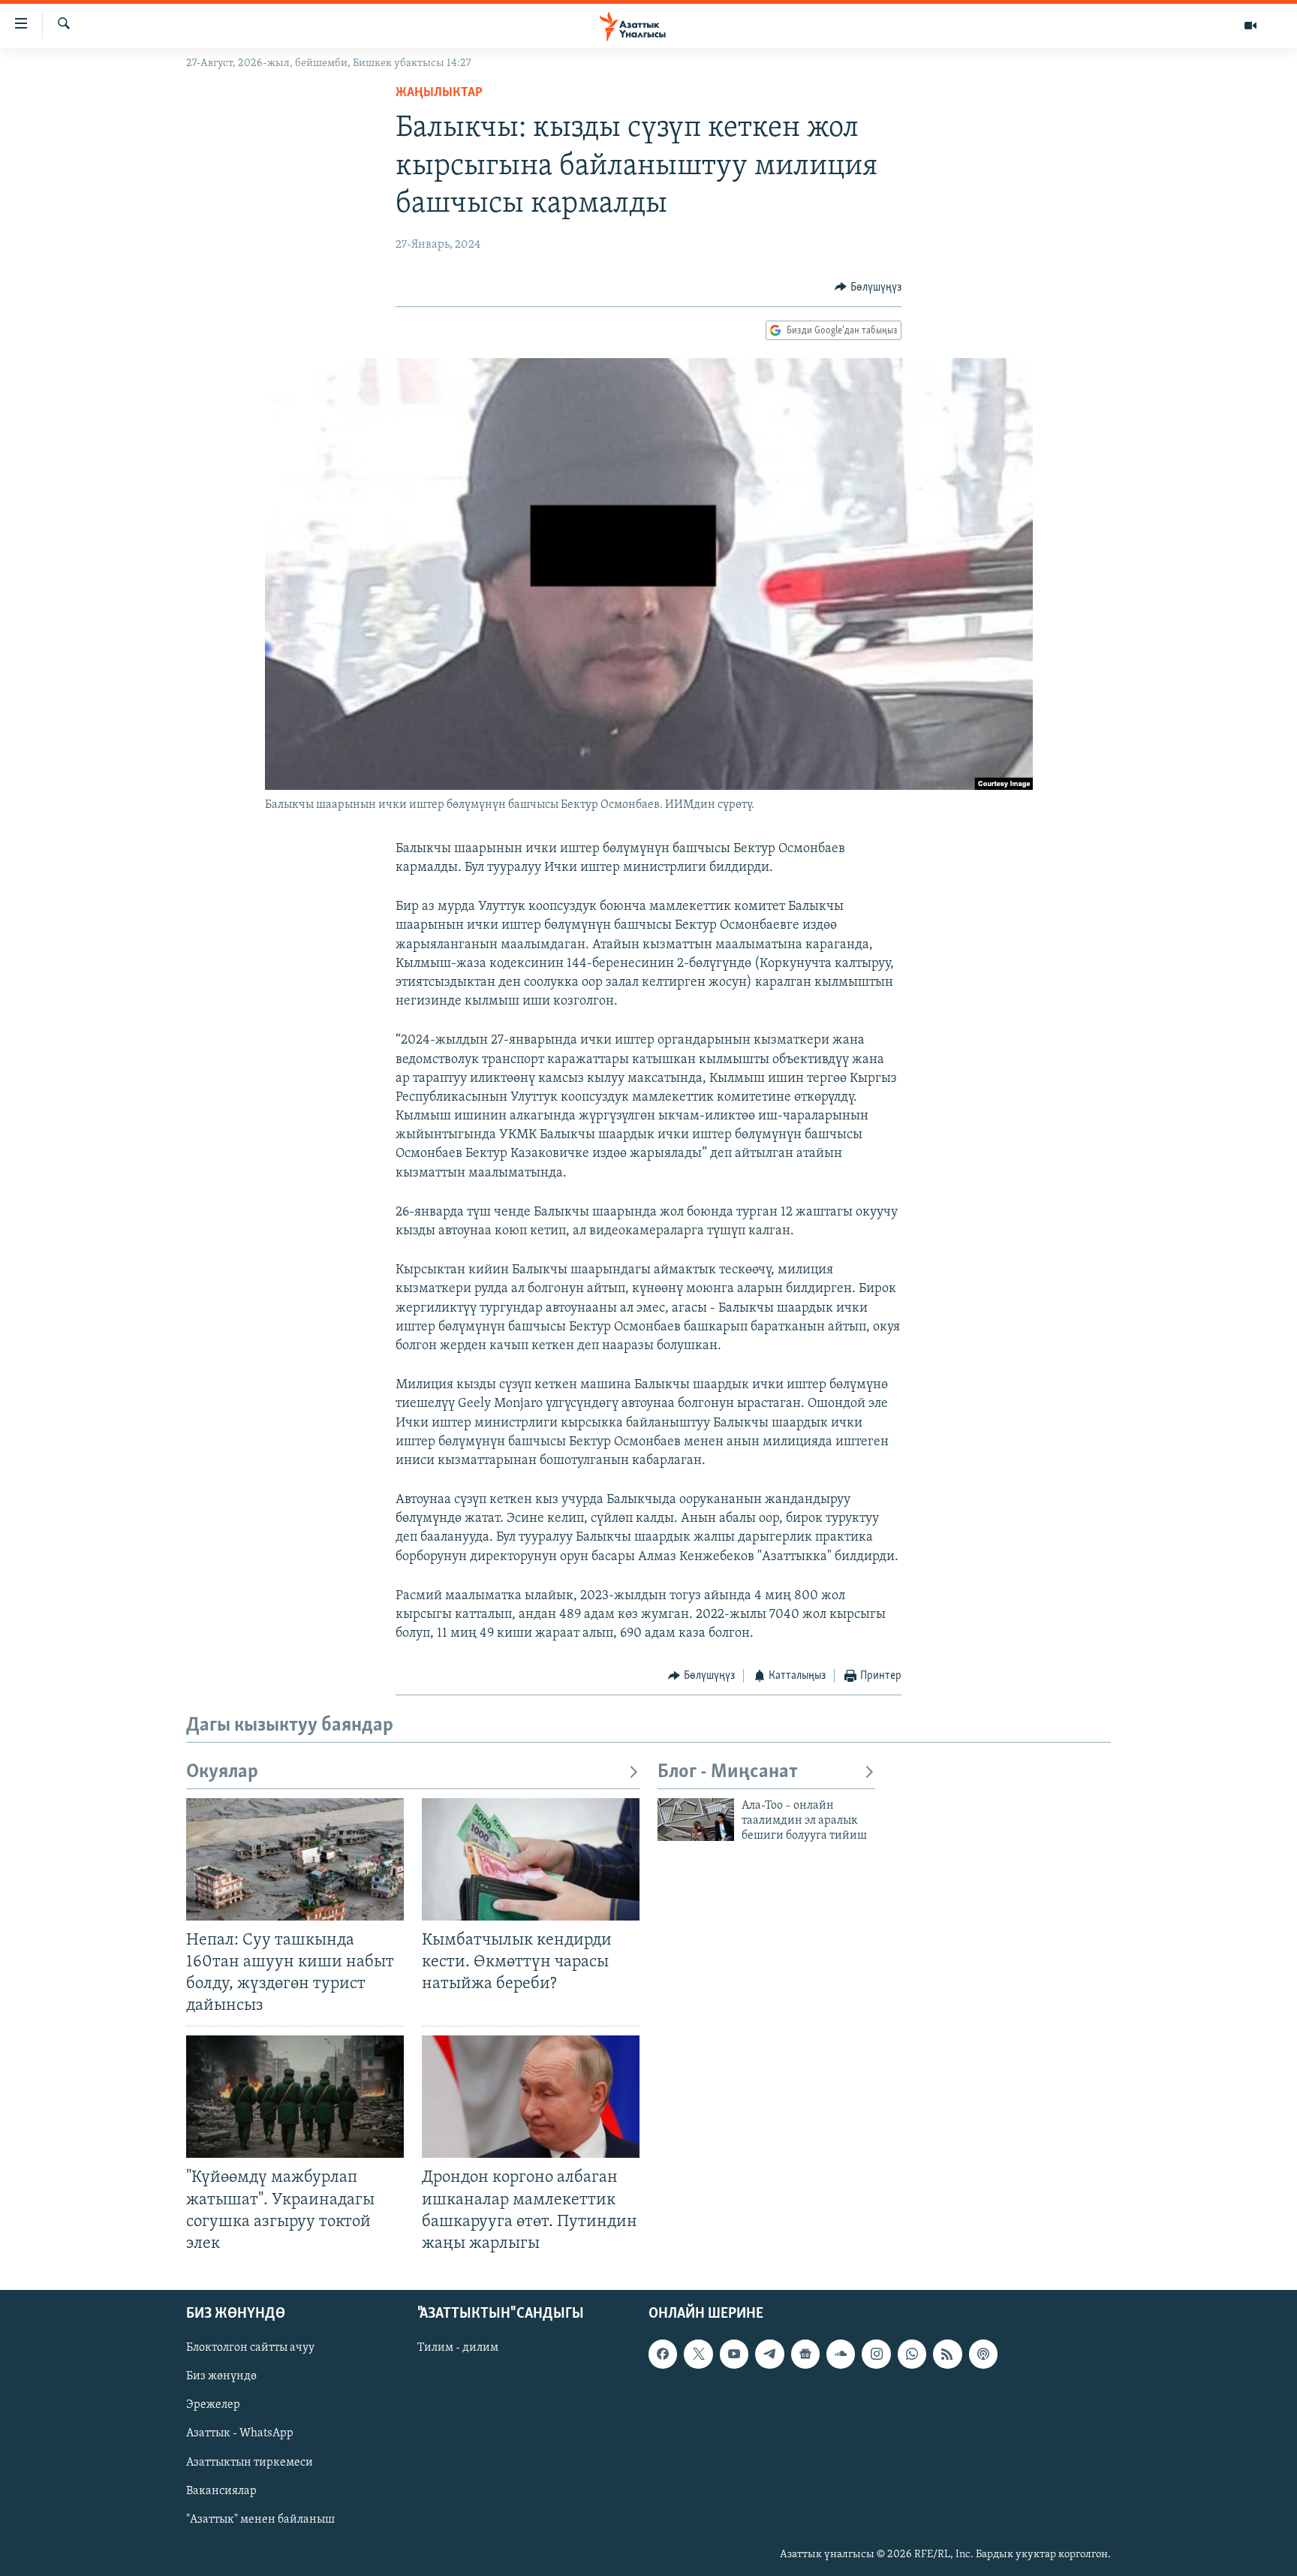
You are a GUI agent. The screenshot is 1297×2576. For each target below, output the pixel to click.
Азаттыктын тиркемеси (250, 2462)
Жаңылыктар (439, 93)
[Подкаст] (983, 2354)
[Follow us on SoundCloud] (841, 2354)
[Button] (868, 288)
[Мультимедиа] (1250, 26)
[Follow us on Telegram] (769, 2354)
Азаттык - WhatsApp (240, 2433)
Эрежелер (213, 2405)
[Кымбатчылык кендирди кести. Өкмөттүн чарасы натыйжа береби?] (531, 1859)
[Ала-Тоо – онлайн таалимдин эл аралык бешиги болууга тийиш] (696, 1820)
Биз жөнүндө (221, 2376)
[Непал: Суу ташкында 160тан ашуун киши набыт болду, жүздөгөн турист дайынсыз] (295, 1859)
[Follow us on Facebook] (663, 2354)
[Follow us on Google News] (805, 2354)
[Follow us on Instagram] (876, 2354)
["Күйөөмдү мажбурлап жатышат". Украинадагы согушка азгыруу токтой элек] (295, 2097)
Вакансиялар (221, 2491)
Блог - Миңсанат (728, 1772)
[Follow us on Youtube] (734, 2354)
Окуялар (222, 1772)
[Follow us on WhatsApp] (912, 2354)
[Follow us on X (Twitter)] (698, 2354)
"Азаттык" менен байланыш (260, 2520)
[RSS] (947, 2354)
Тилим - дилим (458, 2348)
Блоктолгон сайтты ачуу (250, 2348)
